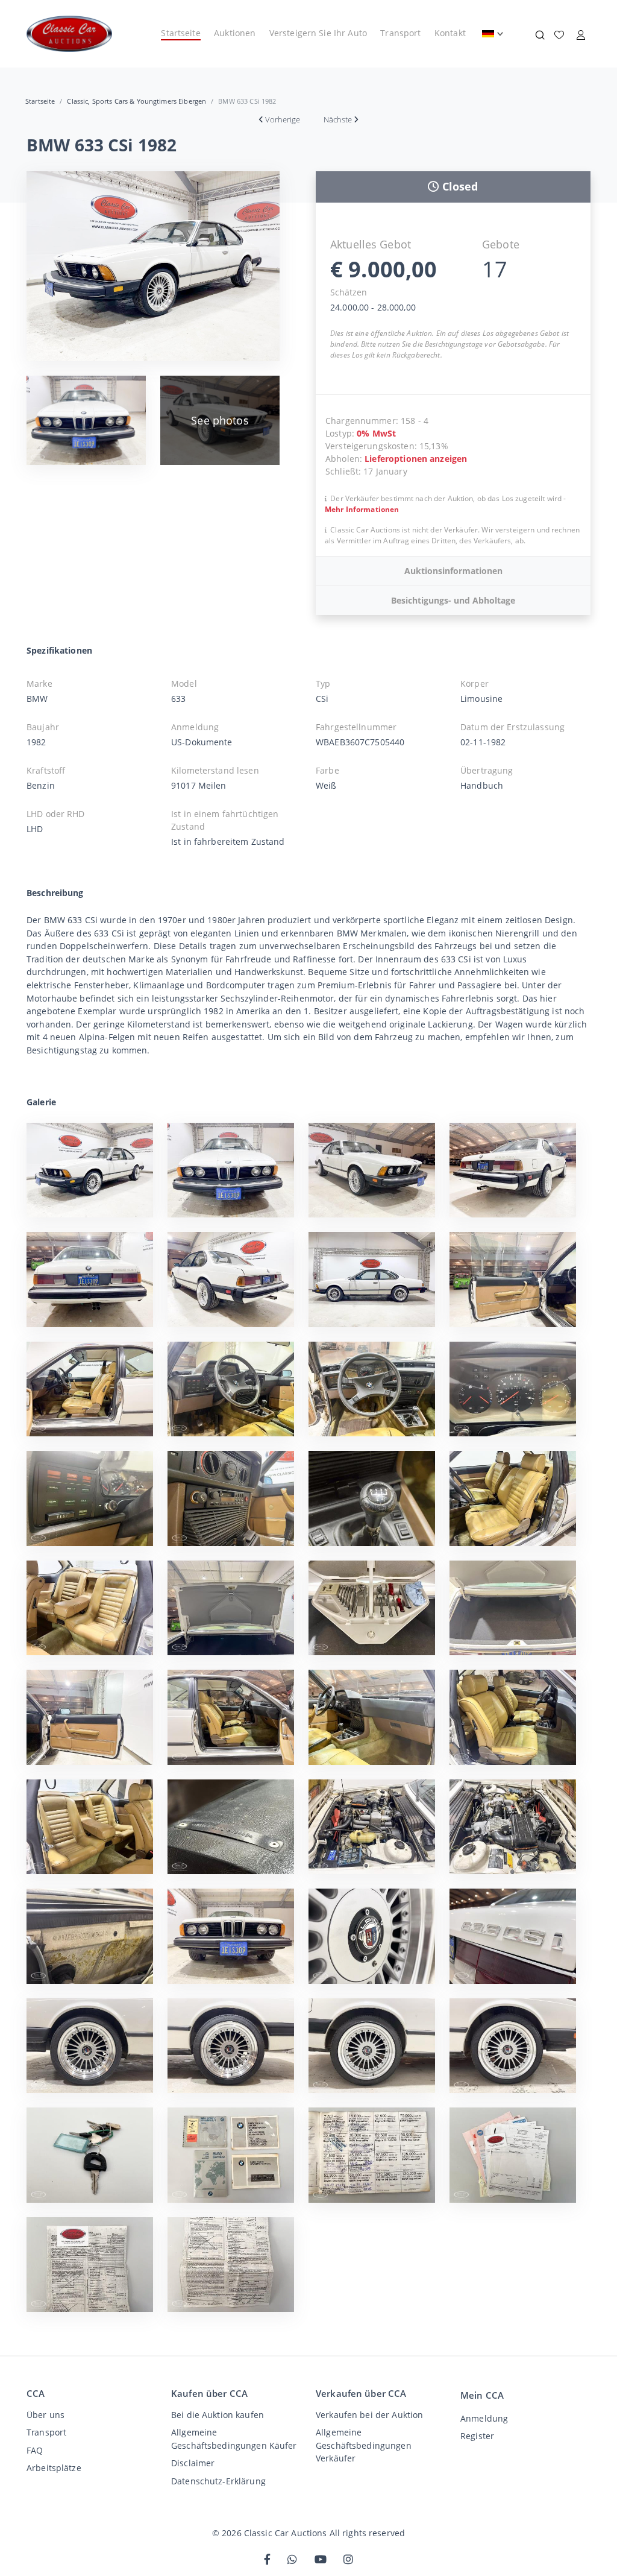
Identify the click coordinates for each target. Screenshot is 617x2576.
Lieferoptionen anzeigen (416, 459)
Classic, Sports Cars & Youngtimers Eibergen (136, 101)
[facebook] (267, 2560)
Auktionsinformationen (453, 571)
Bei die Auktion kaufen (218, 2415)
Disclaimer (193, 2463)
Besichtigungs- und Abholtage (453, 600)
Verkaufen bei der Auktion (369, 2415)
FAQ (35, 2450)
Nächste (338, 119)
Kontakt (450, 33)
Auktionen (235, 33)
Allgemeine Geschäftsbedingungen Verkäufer (364, 2445)
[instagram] (348, 2560)
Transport (400, 33)
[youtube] (321, 2560)
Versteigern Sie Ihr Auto (318, 33)
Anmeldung (484, 2418)
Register (477, 2436)
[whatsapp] (292, 2560)
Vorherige (283, 119)
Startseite (180, 33)
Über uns (45, 2415)
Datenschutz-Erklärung (218, 2481)
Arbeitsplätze (54, 2468)
